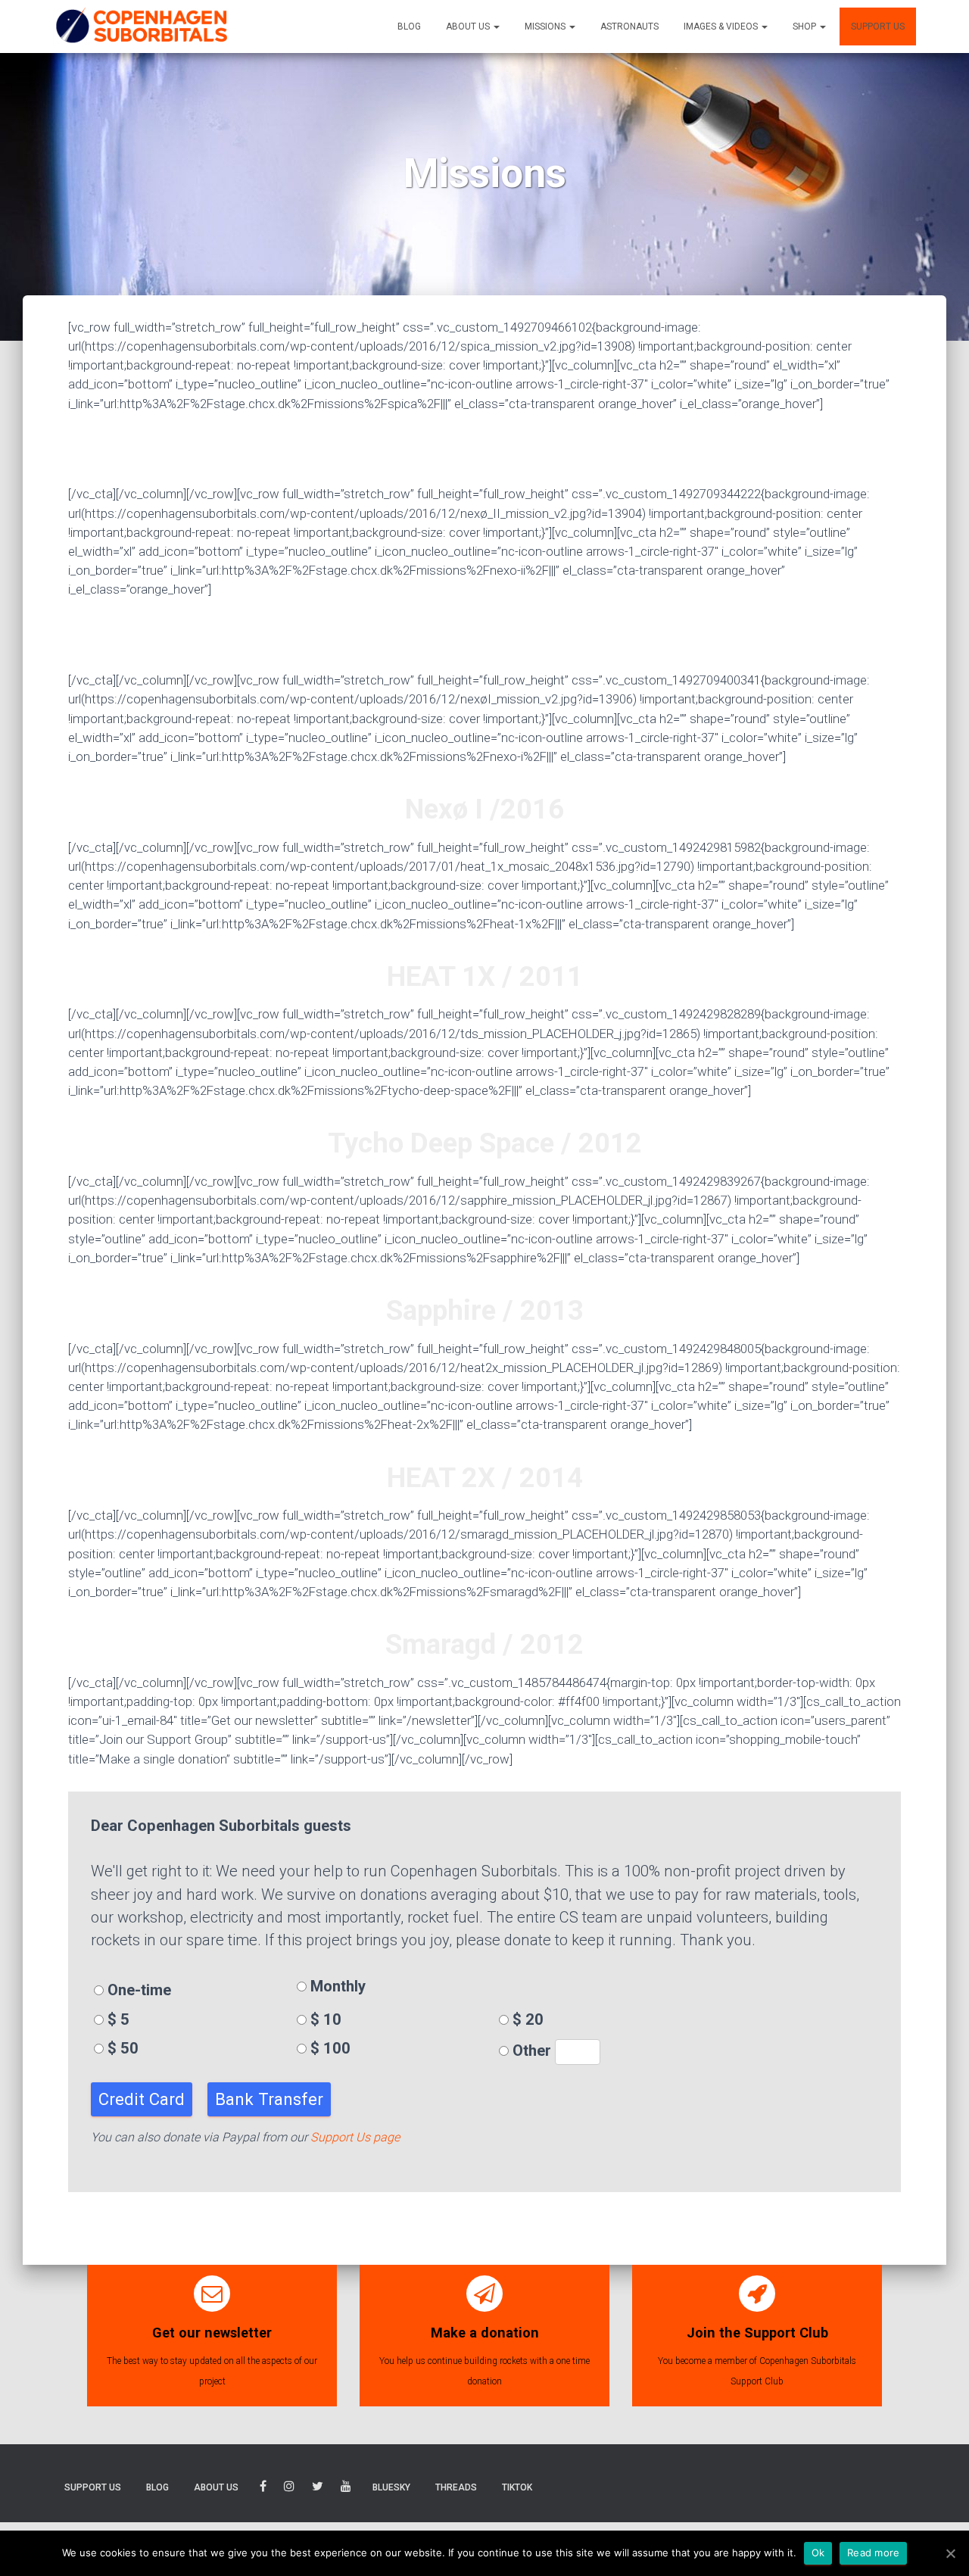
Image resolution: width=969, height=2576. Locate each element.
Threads (456, 2487)
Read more (873, 2553)
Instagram (289, 2489)
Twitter (318, 2489)
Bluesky (391, 2487)
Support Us (878, 27)
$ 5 (117, 2019)
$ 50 (121, 2048)
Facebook (263, 2489)
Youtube (346, 2489)
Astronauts (629, 27)
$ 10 (324, 2019)
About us (469, 27)
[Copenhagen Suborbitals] (141, 27)
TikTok (517, 2487)
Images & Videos (722, 27)
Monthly (336, 1986)
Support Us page (355, 2137)
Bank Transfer (269, 2099)
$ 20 (526, 2019)
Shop (805, 27)
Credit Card (142, 2099)
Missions (546, 27)
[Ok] (950, 2553)
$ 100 (329, 2048)
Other (532, 2051)
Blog (409, 27)
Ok (818, 2553)
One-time (137, 1990)
